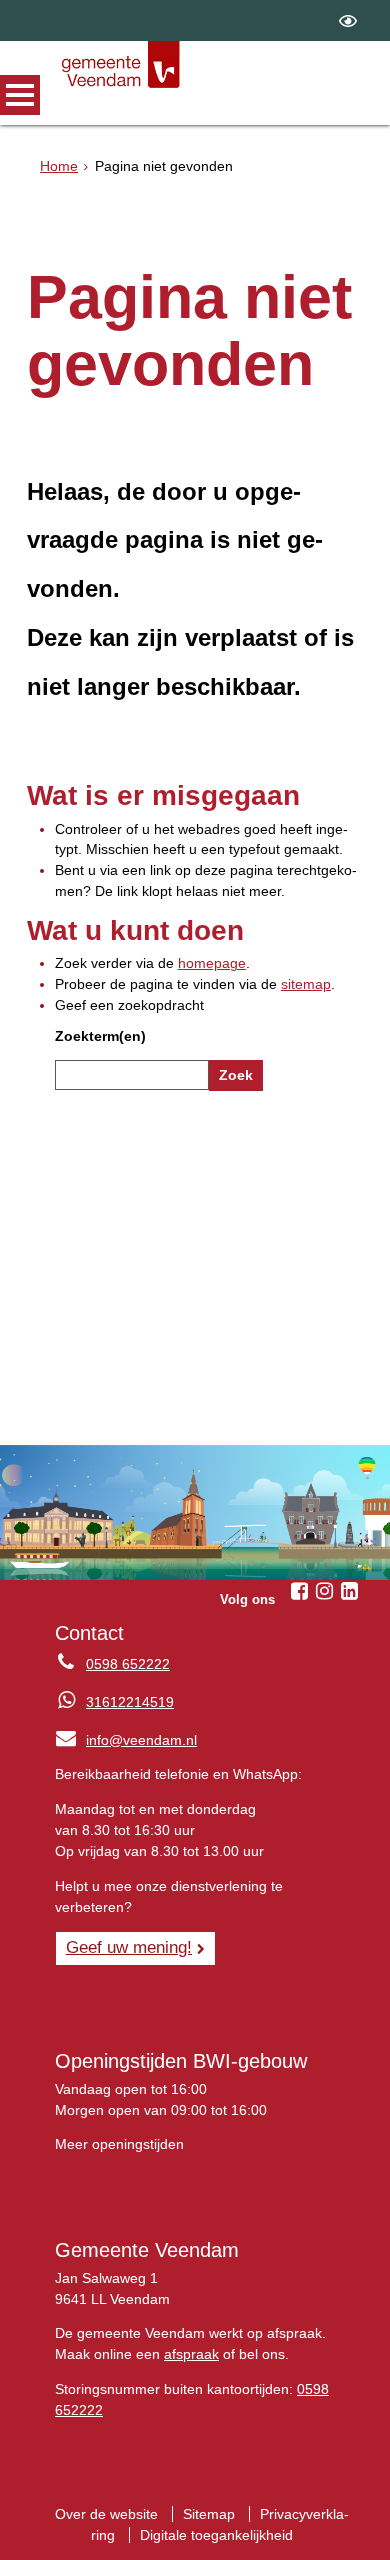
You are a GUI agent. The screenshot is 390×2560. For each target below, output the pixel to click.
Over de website (106, 2514)
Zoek (236, 1075)
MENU (20, 95)
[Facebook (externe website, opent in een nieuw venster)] (299, 1591)
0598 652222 (128, 1664)
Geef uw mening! (129, 1947)
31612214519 (130, 1702)
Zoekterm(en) (100, 1036)
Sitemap (209, 2514)
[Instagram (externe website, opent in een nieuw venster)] (324, 1591)
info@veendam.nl (126, 1740)
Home (59, 166)
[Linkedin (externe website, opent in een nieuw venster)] (349, 1591)
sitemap (306, 984)
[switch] (348, 20)
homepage (212, 963)
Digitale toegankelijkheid (216, 2535)
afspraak (191, 2354)
